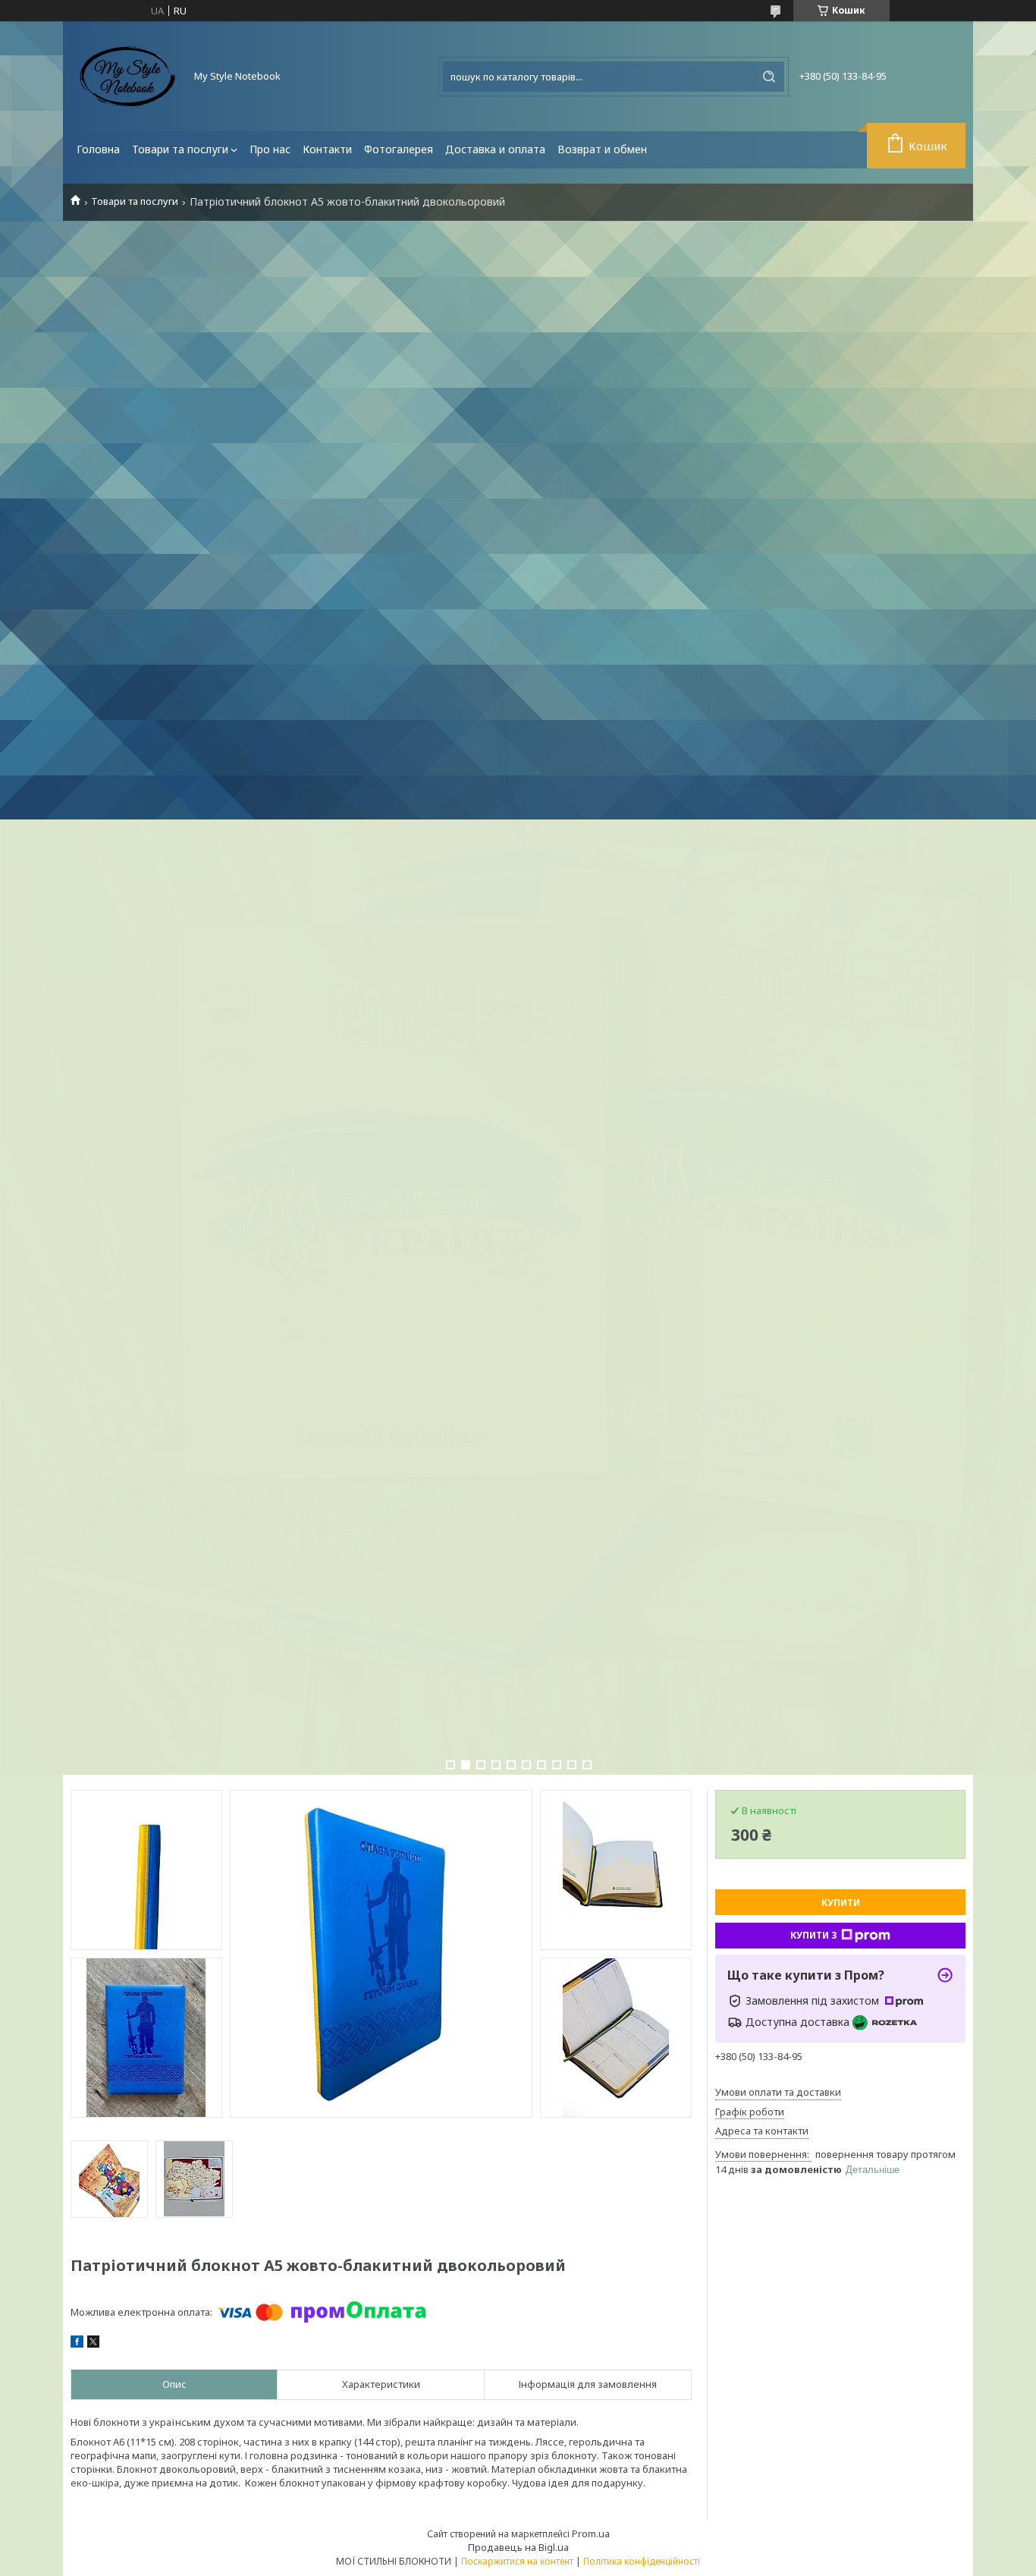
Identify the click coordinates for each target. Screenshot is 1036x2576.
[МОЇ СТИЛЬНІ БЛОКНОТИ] (127, 76)
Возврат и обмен (602, 149)
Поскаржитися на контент (517, 2561)
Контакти (327, 149)
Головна (98, 149)
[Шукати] (769, 77)
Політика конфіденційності (642, 2561)
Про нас (270, 149)
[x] (93, 2344)
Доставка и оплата (495, 149)
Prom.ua (591, 2534)
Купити (841, 1903)
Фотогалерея (399, 149)
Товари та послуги (180, 149)
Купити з (814, 1935)
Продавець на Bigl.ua (518, 2547)
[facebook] (77, 2344)
